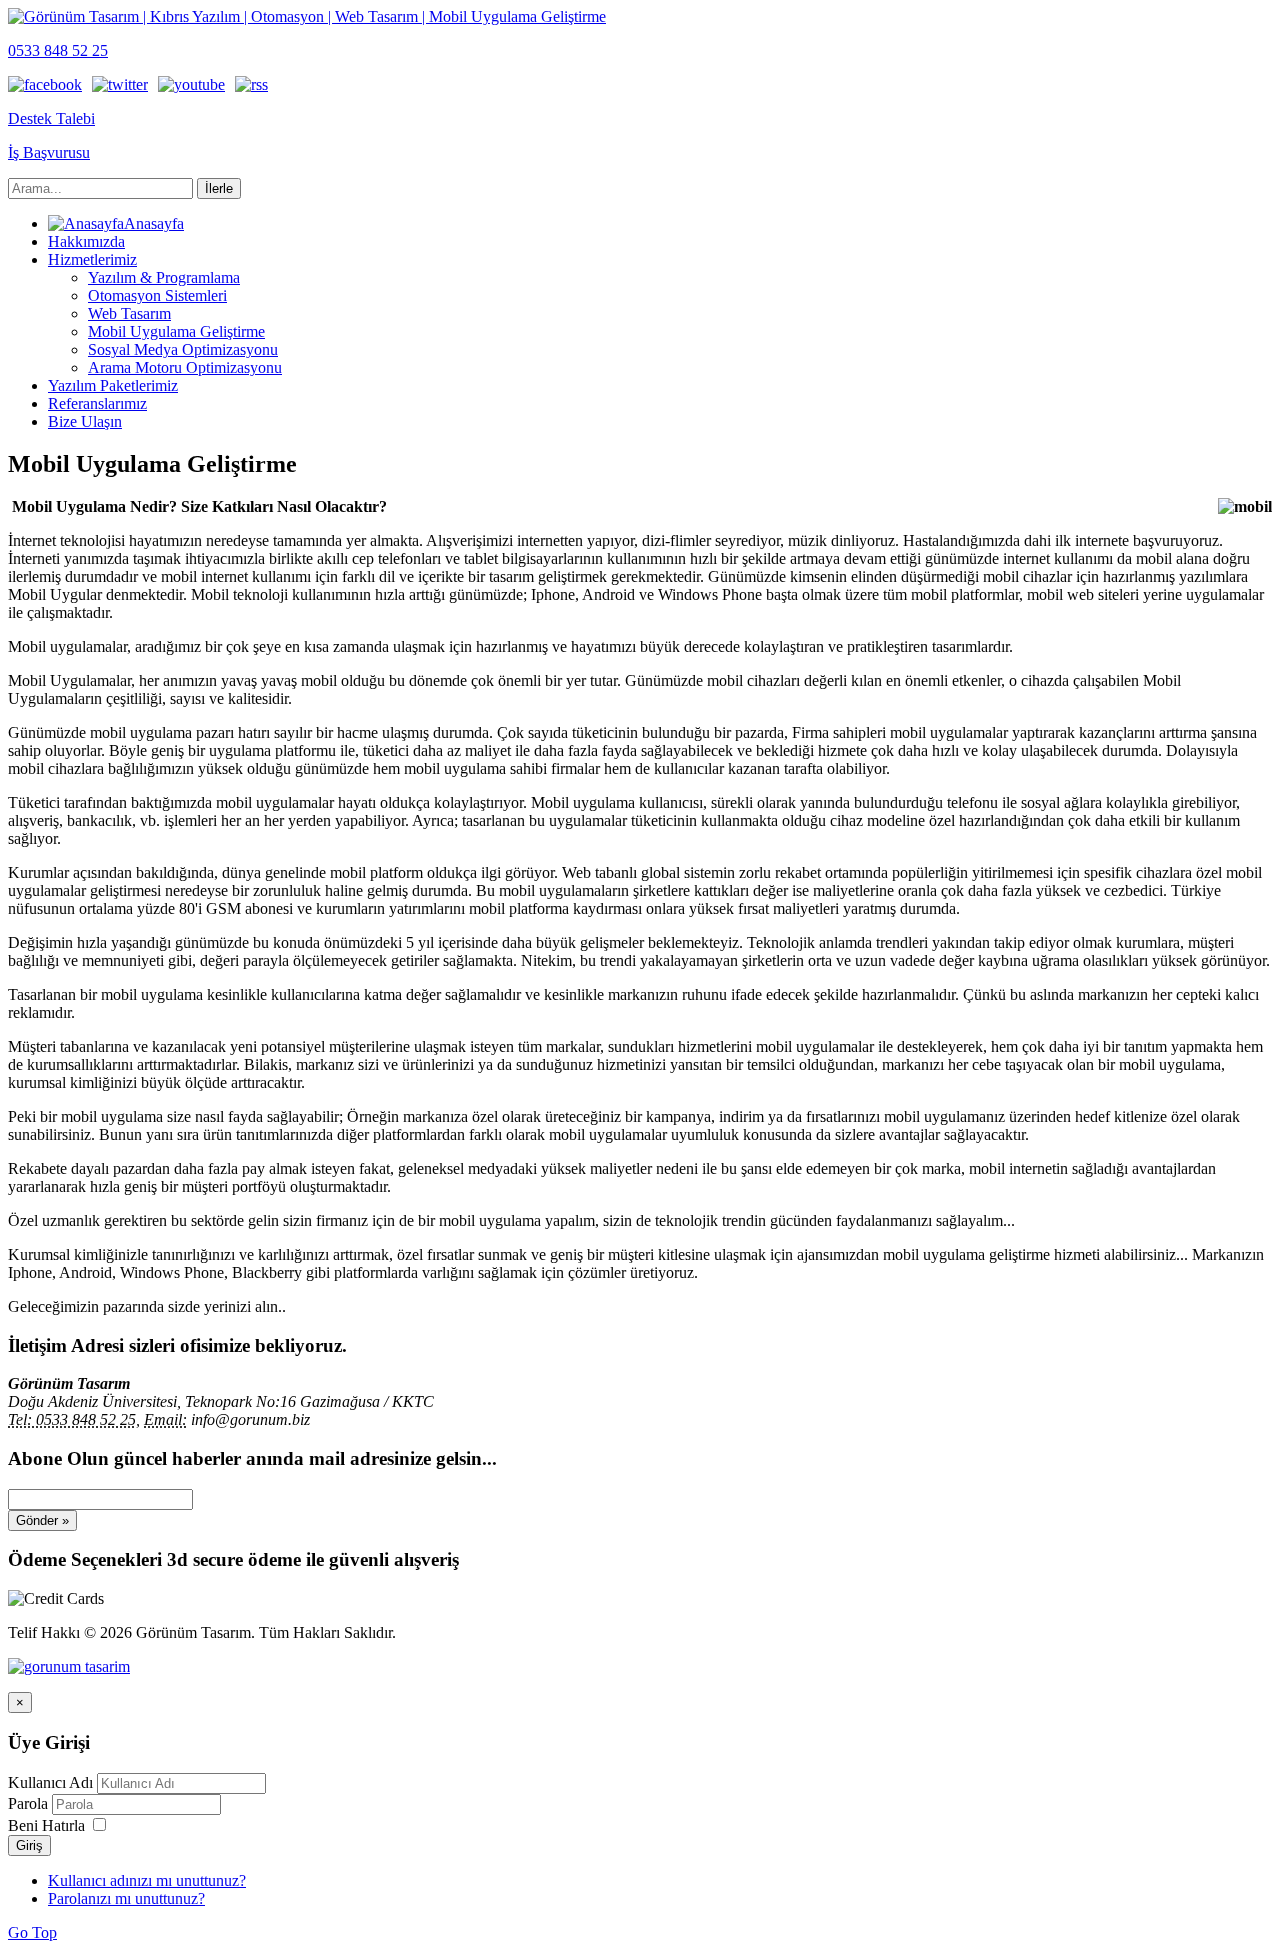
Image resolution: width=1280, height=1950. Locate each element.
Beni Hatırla (46, 1825)
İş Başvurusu (49, 152)
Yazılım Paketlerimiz (113, 385)
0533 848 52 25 (58, 50)
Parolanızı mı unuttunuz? (126, 1898)
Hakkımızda (86, 241)
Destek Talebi (51, 118)
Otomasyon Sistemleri (157, 295)
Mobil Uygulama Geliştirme (176, 331)
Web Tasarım (129, 313)
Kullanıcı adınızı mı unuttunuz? (147, 1880)
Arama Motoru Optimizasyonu (185, 367)
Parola (30, 1803)
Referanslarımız (97, 403)
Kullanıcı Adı (50, 1782)
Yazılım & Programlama (164, 277)
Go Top (32, 1932)
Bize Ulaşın (85, 421)
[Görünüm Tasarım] (69, 1666)
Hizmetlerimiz (92, 259)
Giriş (29, 1845)
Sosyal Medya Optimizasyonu (183, 349)
